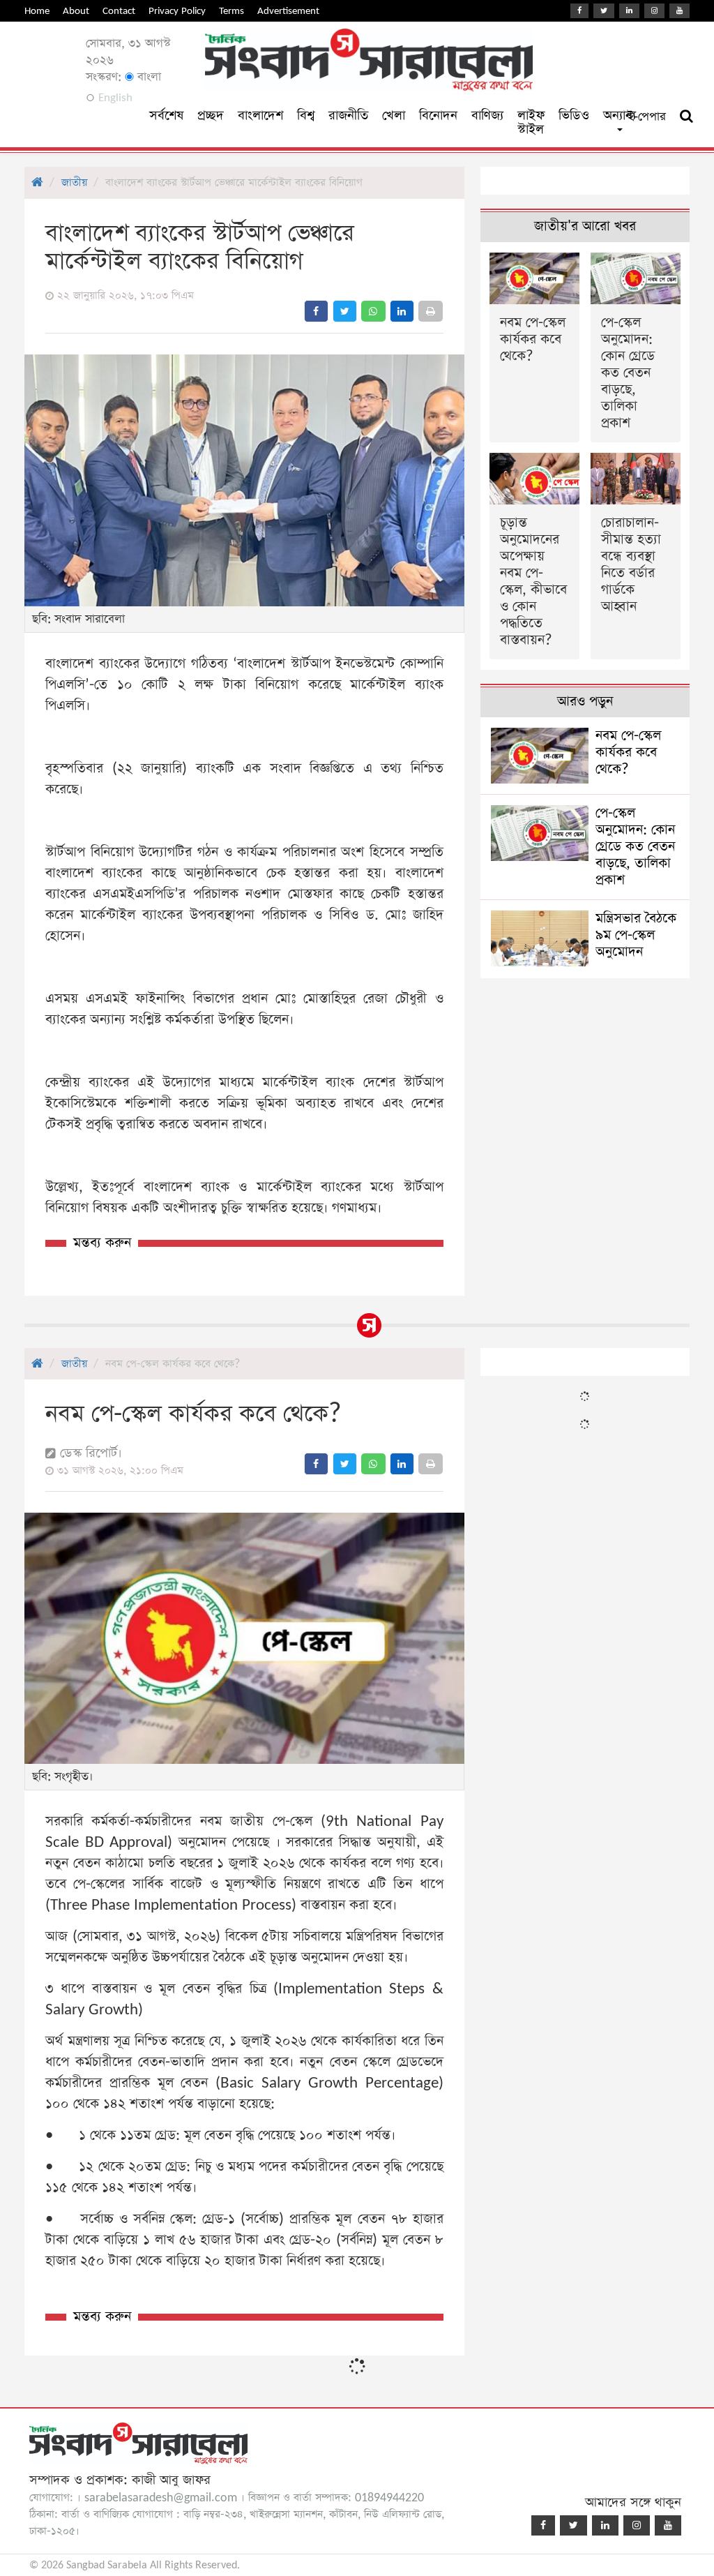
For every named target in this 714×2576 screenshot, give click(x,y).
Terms (231, 11)
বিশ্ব (306, 115)
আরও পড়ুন (585, 702)
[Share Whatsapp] (373, 311)
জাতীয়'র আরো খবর (585, 226)
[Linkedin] (629, 11)
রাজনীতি (348, 115)
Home (37, 11)
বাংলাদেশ (260, 115)
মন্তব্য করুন (102, 1243)
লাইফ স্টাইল (531, 122)
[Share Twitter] (345, 311)
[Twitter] (604, 11)
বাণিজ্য (487, 115)
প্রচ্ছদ (211, 115)
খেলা (394, 115)
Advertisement (288, 11)
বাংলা (147, 77)
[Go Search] (686, 117)
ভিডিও (574, 115)
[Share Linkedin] (402, 311)
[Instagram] (654, 11)
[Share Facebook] (316, 311)
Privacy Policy (177, 11)
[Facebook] (579, 11)
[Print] (431, 311)
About (76, 11)
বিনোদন (438, 115)
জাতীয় (74, 182)
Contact (119, 11)
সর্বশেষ (166, 115)
